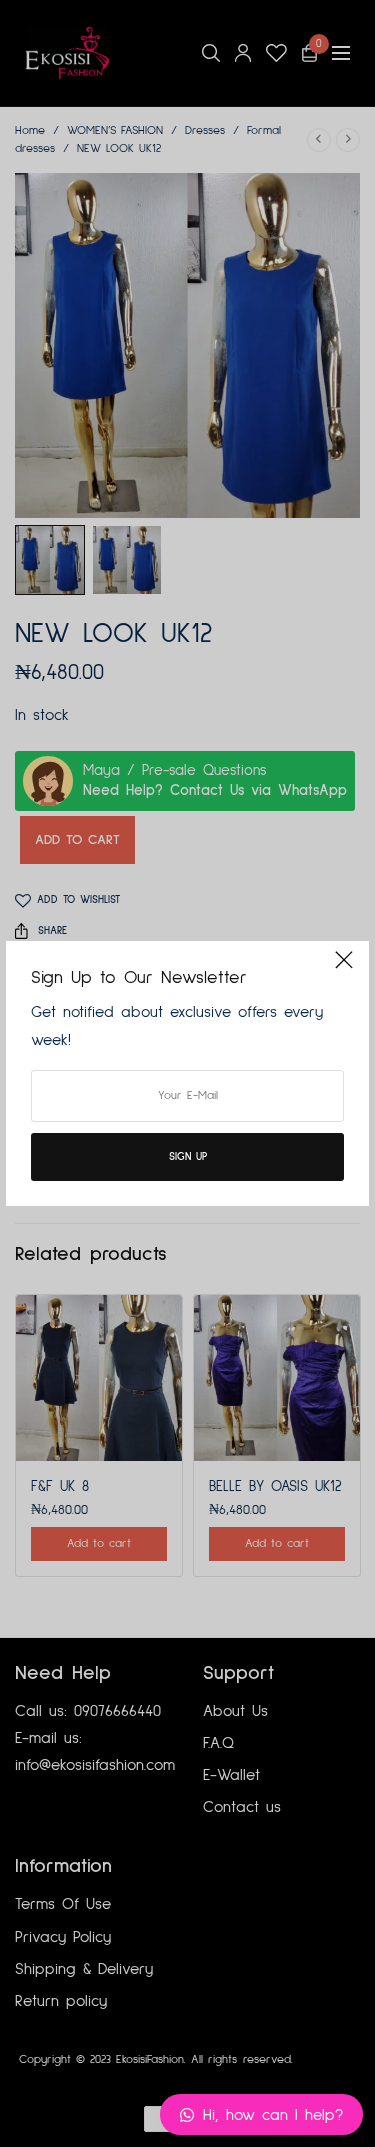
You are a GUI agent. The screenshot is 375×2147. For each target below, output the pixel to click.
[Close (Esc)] (344, 968)
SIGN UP (188, 1156)
